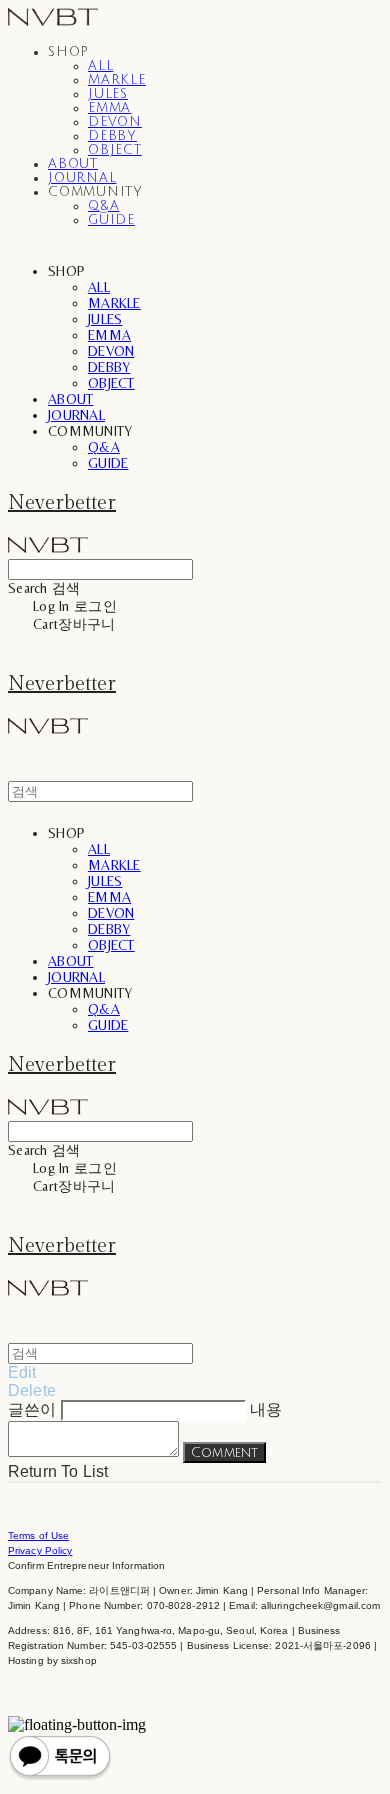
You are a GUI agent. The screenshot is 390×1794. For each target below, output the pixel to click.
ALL (100, 66)
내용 (266, 1409)
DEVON (115, 122)
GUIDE (111, 220)
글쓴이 (32, 1409)
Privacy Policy (40, 1550)
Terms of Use (38, 1535)
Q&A (103, 206)
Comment (224, 1452)
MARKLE (117, 80)
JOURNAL (82, 178)
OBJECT (115, 150)
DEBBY (112, 136)
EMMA (109, 108)
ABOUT (73, 164)
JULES (108, 94)
